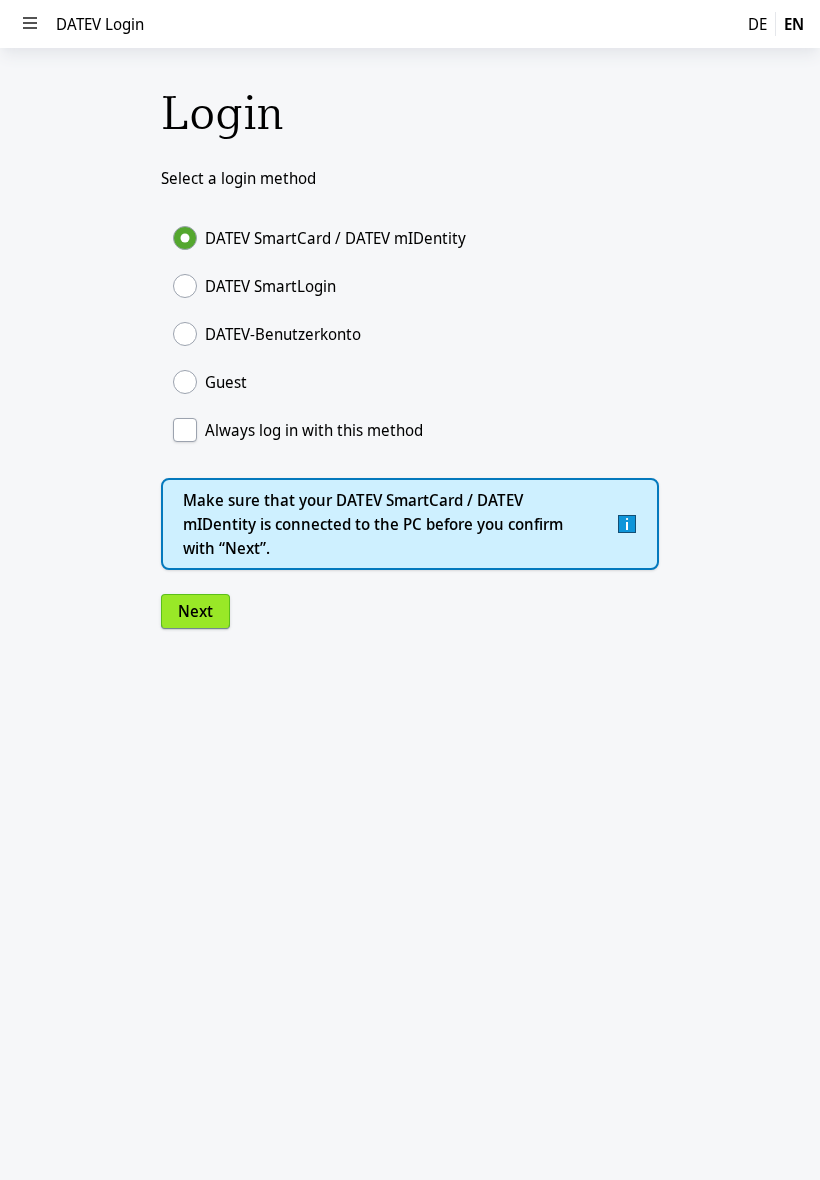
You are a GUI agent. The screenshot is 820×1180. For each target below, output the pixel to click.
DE (757, 24)
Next (195, 611)
